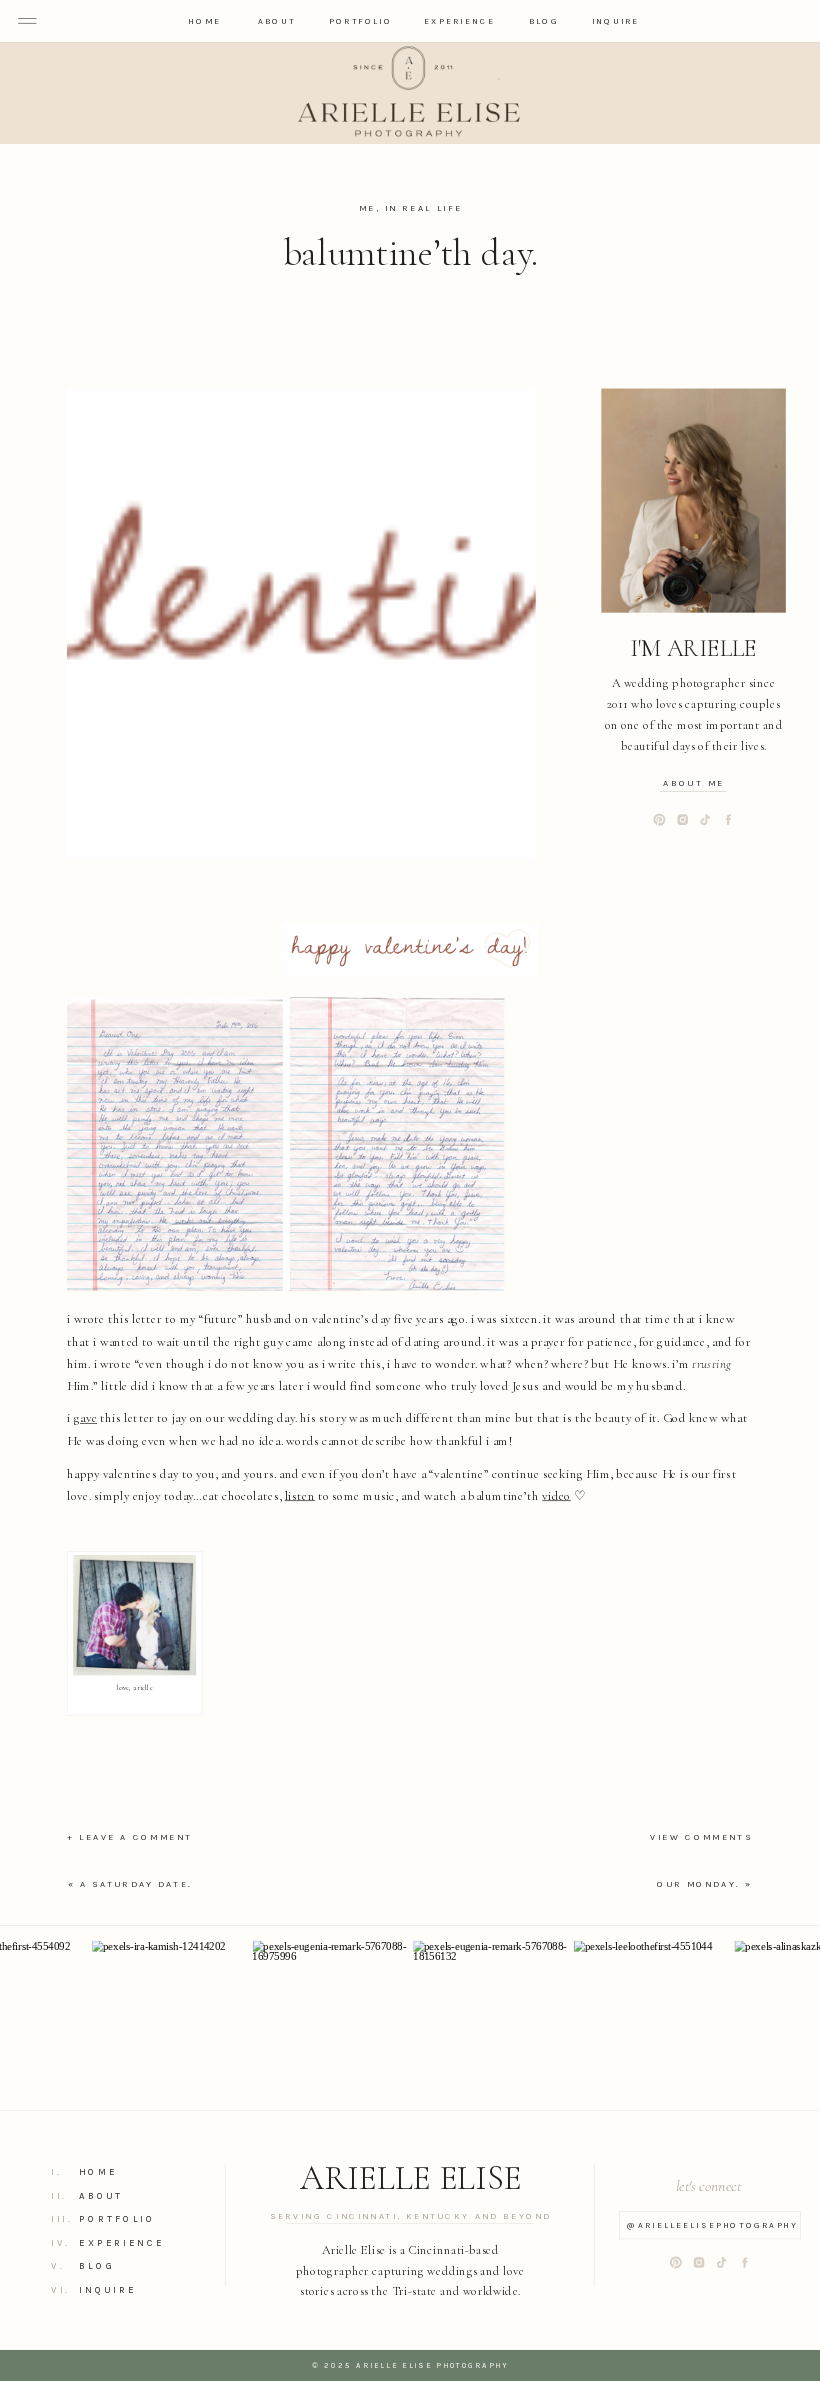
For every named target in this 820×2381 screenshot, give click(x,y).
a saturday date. (136, 1883)
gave (86, 1418)
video (556, 1495)
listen (300, 1495)
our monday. (698, 1883)
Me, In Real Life (410, 208)
